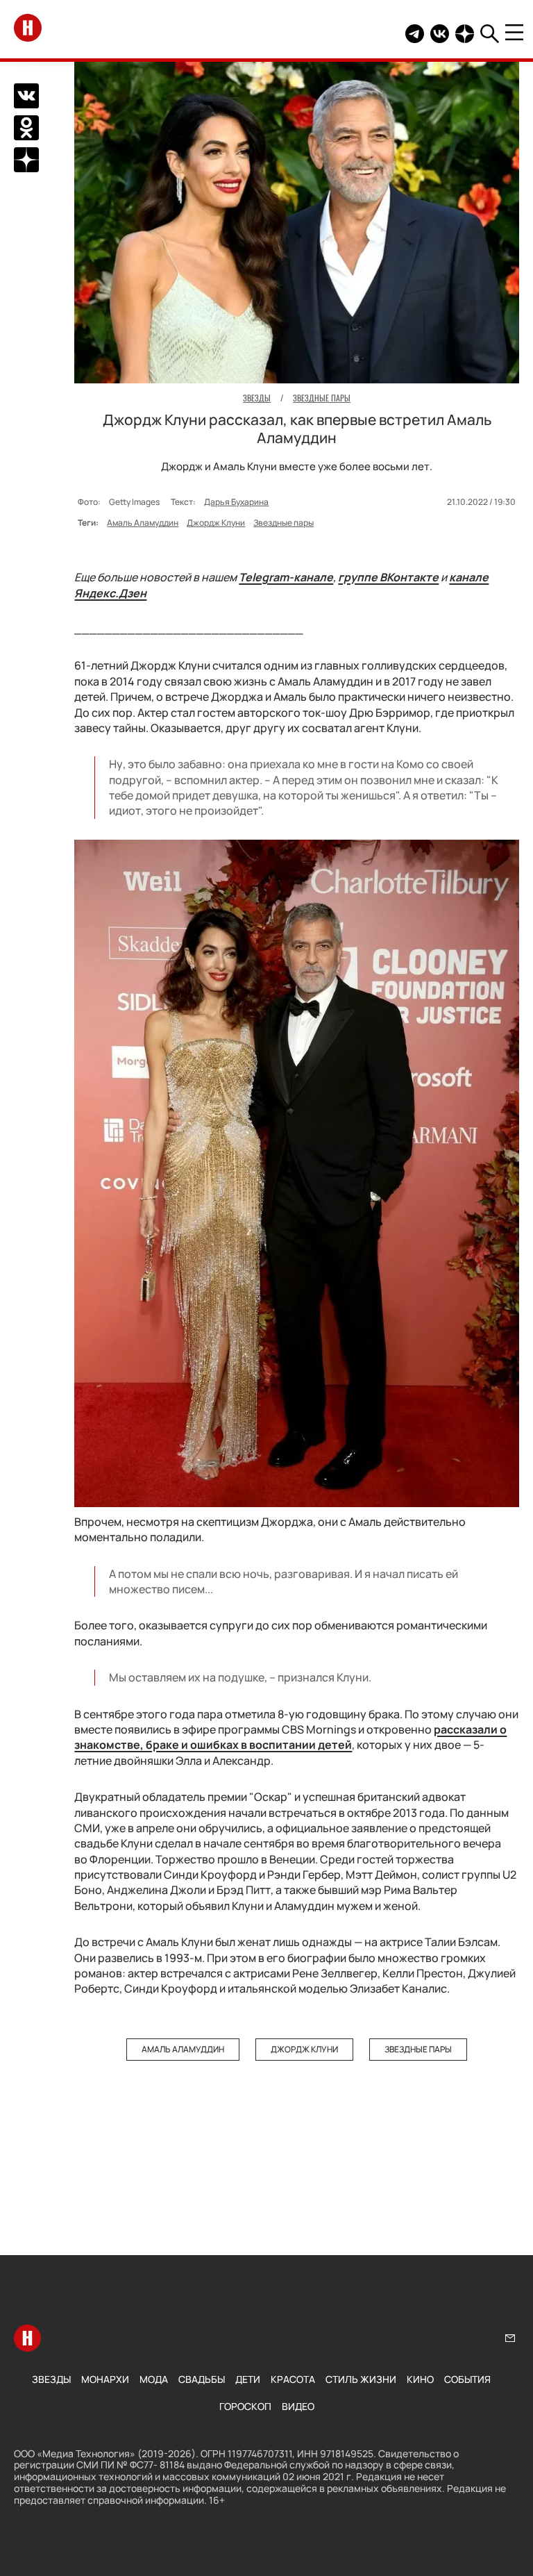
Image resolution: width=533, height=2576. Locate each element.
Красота (293, 2379)
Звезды (51, 2379)
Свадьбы (202, 2379)
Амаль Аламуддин (143, 523)
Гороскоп (245, 2406)
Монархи (105, 2379)
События (467, 2379)
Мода (154, 2379)
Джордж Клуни (216, 523)
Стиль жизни (361, 2379)
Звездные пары (284, 523)
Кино (420, 2379)
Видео (298, 2406)
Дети (248, 2379)
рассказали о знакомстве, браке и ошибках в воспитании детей (290, 1737)
